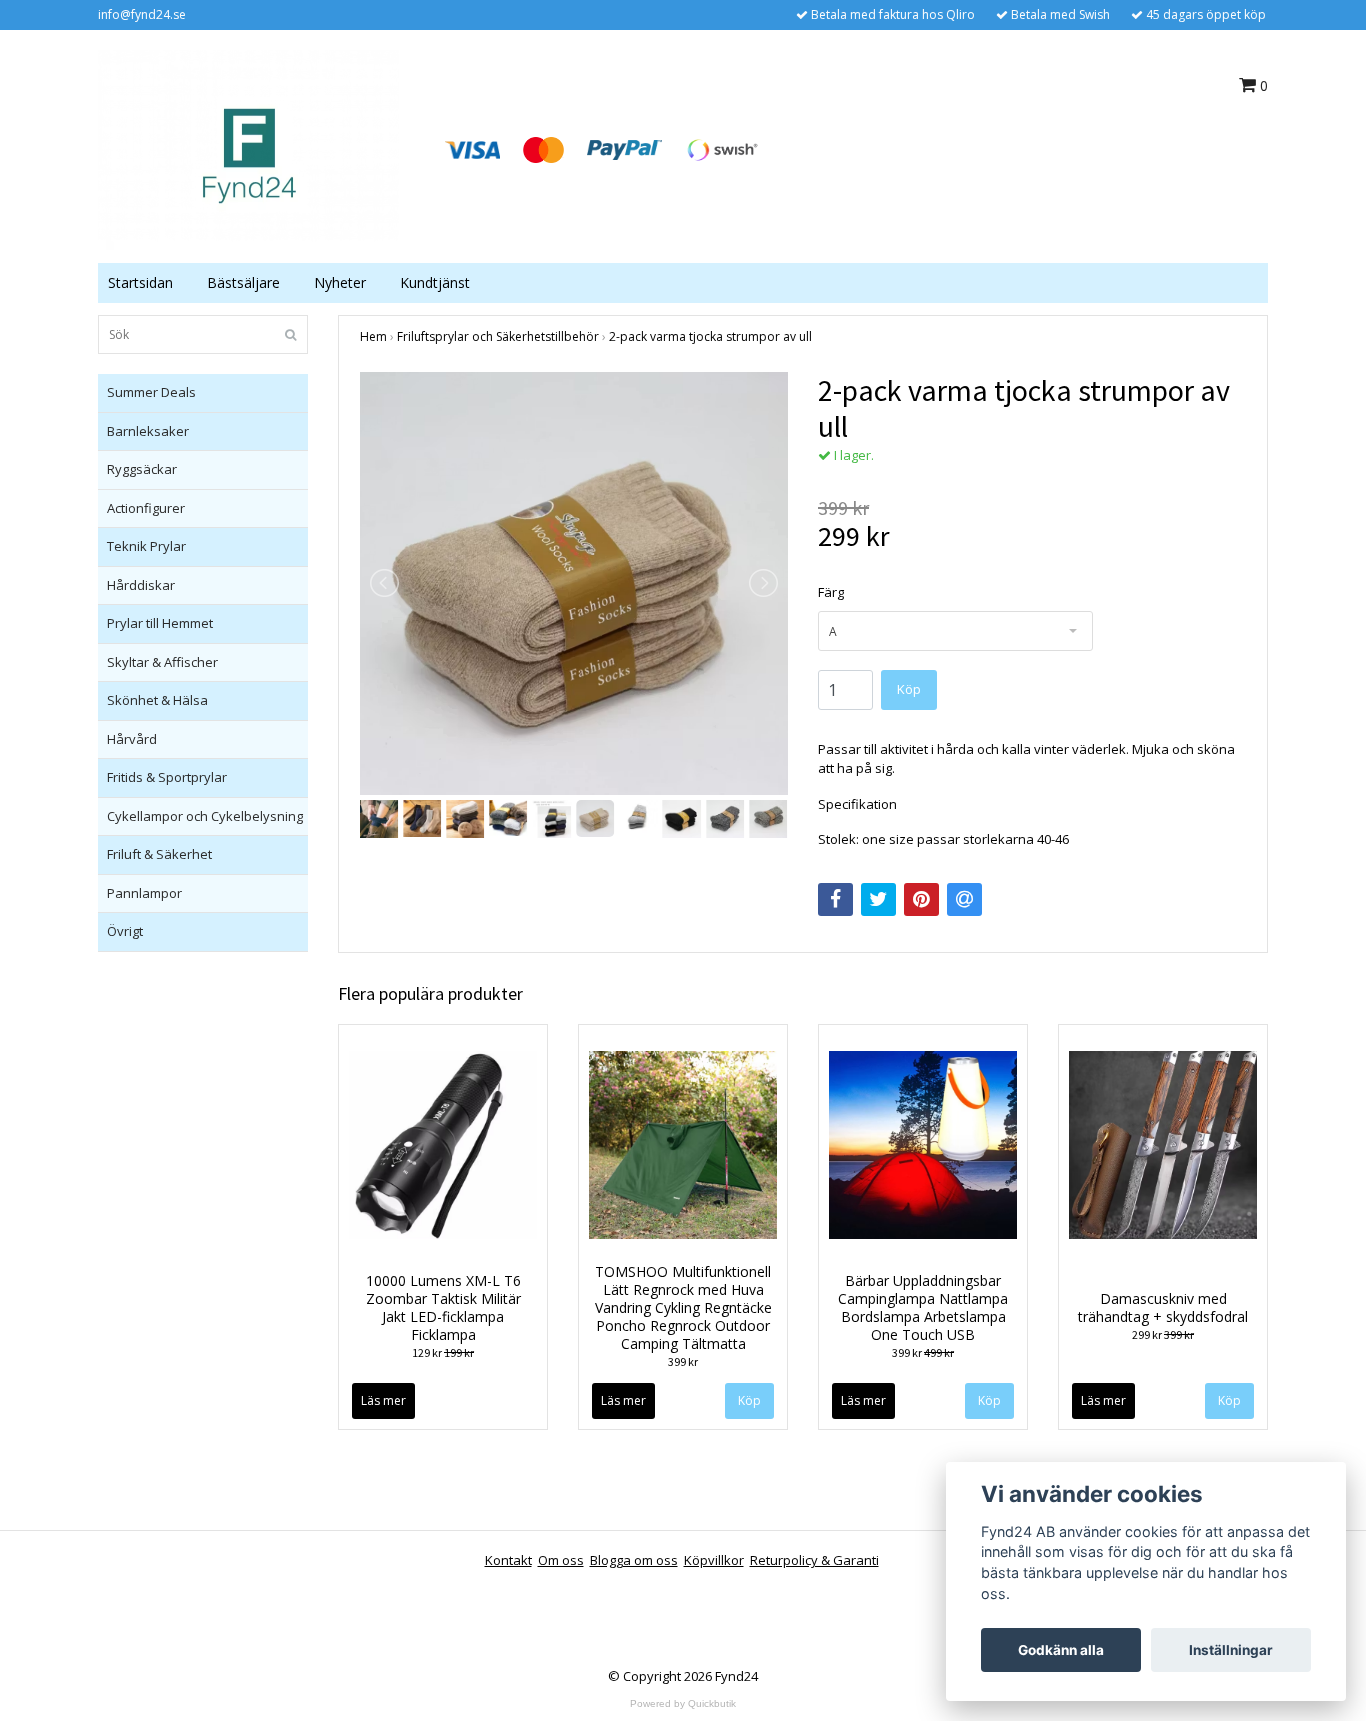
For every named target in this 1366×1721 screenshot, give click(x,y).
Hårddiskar (141, 585)
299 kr (1163, 1334)
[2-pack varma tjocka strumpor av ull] (574, 583)
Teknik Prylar (146, 546)
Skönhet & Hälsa (157, 700)
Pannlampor (144, 893)
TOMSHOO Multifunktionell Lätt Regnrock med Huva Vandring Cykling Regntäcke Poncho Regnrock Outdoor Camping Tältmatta (683, 1307)
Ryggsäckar (142, 469)
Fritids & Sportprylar (167, 777)
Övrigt (125, 931)
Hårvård (132, 739)
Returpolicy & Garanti (814, 1560)
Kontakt (508, 1560)
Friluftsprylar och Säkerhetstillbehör (498, 336)
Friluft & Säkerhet (159, 854)
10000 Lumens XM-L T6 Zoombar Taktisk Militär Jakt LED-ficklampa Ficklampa (443, 1307)
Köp (749, 1400)
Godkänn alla (1061, 1650)
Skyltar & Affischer (162, 662)
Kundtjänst (435, 282)
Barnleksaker (148, 431)
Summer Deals (151, 392)
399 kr (683, 1361)
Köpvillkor (714, 1560)
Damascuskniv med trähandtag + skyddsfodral (1163, 1307)
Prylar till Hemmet (160, 623)
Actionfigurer (146, 508)
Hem (373, 336)
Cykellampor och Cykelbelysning (205, 816)
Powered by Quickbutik (683, 1703)
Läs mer (383, 1400)
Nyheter (340, 282)
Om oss (561, 1560)
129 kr (443, 1352)
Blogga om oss (634, 1560)
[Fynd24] (248, 148)
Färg (831, 592)
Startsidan (140, 282)
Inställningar (1231, 1650)
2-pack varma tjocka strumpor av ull (710, 336)
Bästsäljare (243, 282)
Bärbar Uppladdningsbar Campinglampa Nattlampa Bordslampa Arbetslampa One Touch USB (923, 1307)
